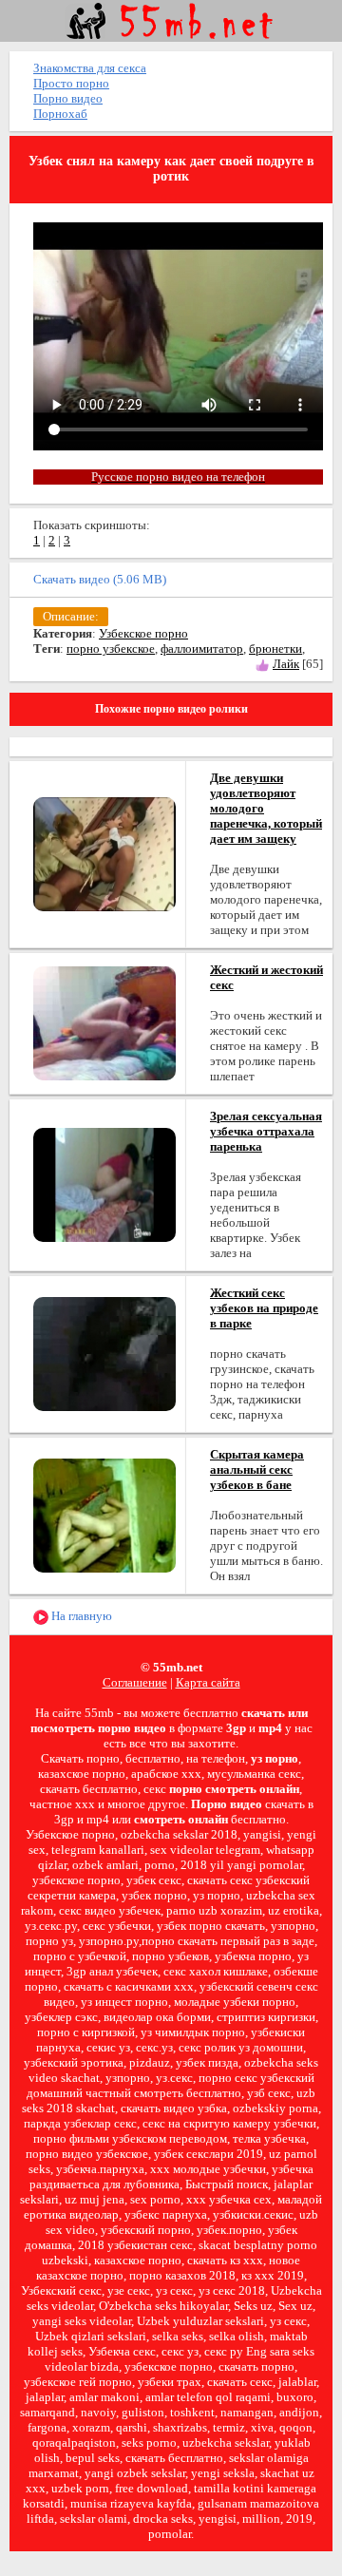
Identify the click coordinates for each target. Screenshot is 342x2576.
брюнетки (275, 649)
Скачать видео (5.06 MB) (100, 579)
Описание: (71, 616)
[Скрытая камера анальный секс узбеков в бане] (104, 1514)
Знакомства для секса (90, 68)
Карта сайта (208, 1682)
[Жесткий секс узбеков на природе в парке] (104, 1353)
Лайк (286, 664)
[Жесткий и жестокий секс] (104, 1022)
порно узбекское (111, 649)
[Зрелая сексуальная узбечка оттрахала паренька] (104, 1183)
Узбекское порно (143, 633)
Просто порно (71, 83)
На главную (80, 1616)
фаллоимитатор (202, 649)
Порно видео (68, 98)
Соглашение (135, 1682)
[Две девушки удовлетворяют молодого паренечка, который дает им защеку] (104, 853)
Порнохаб (60, 114)
